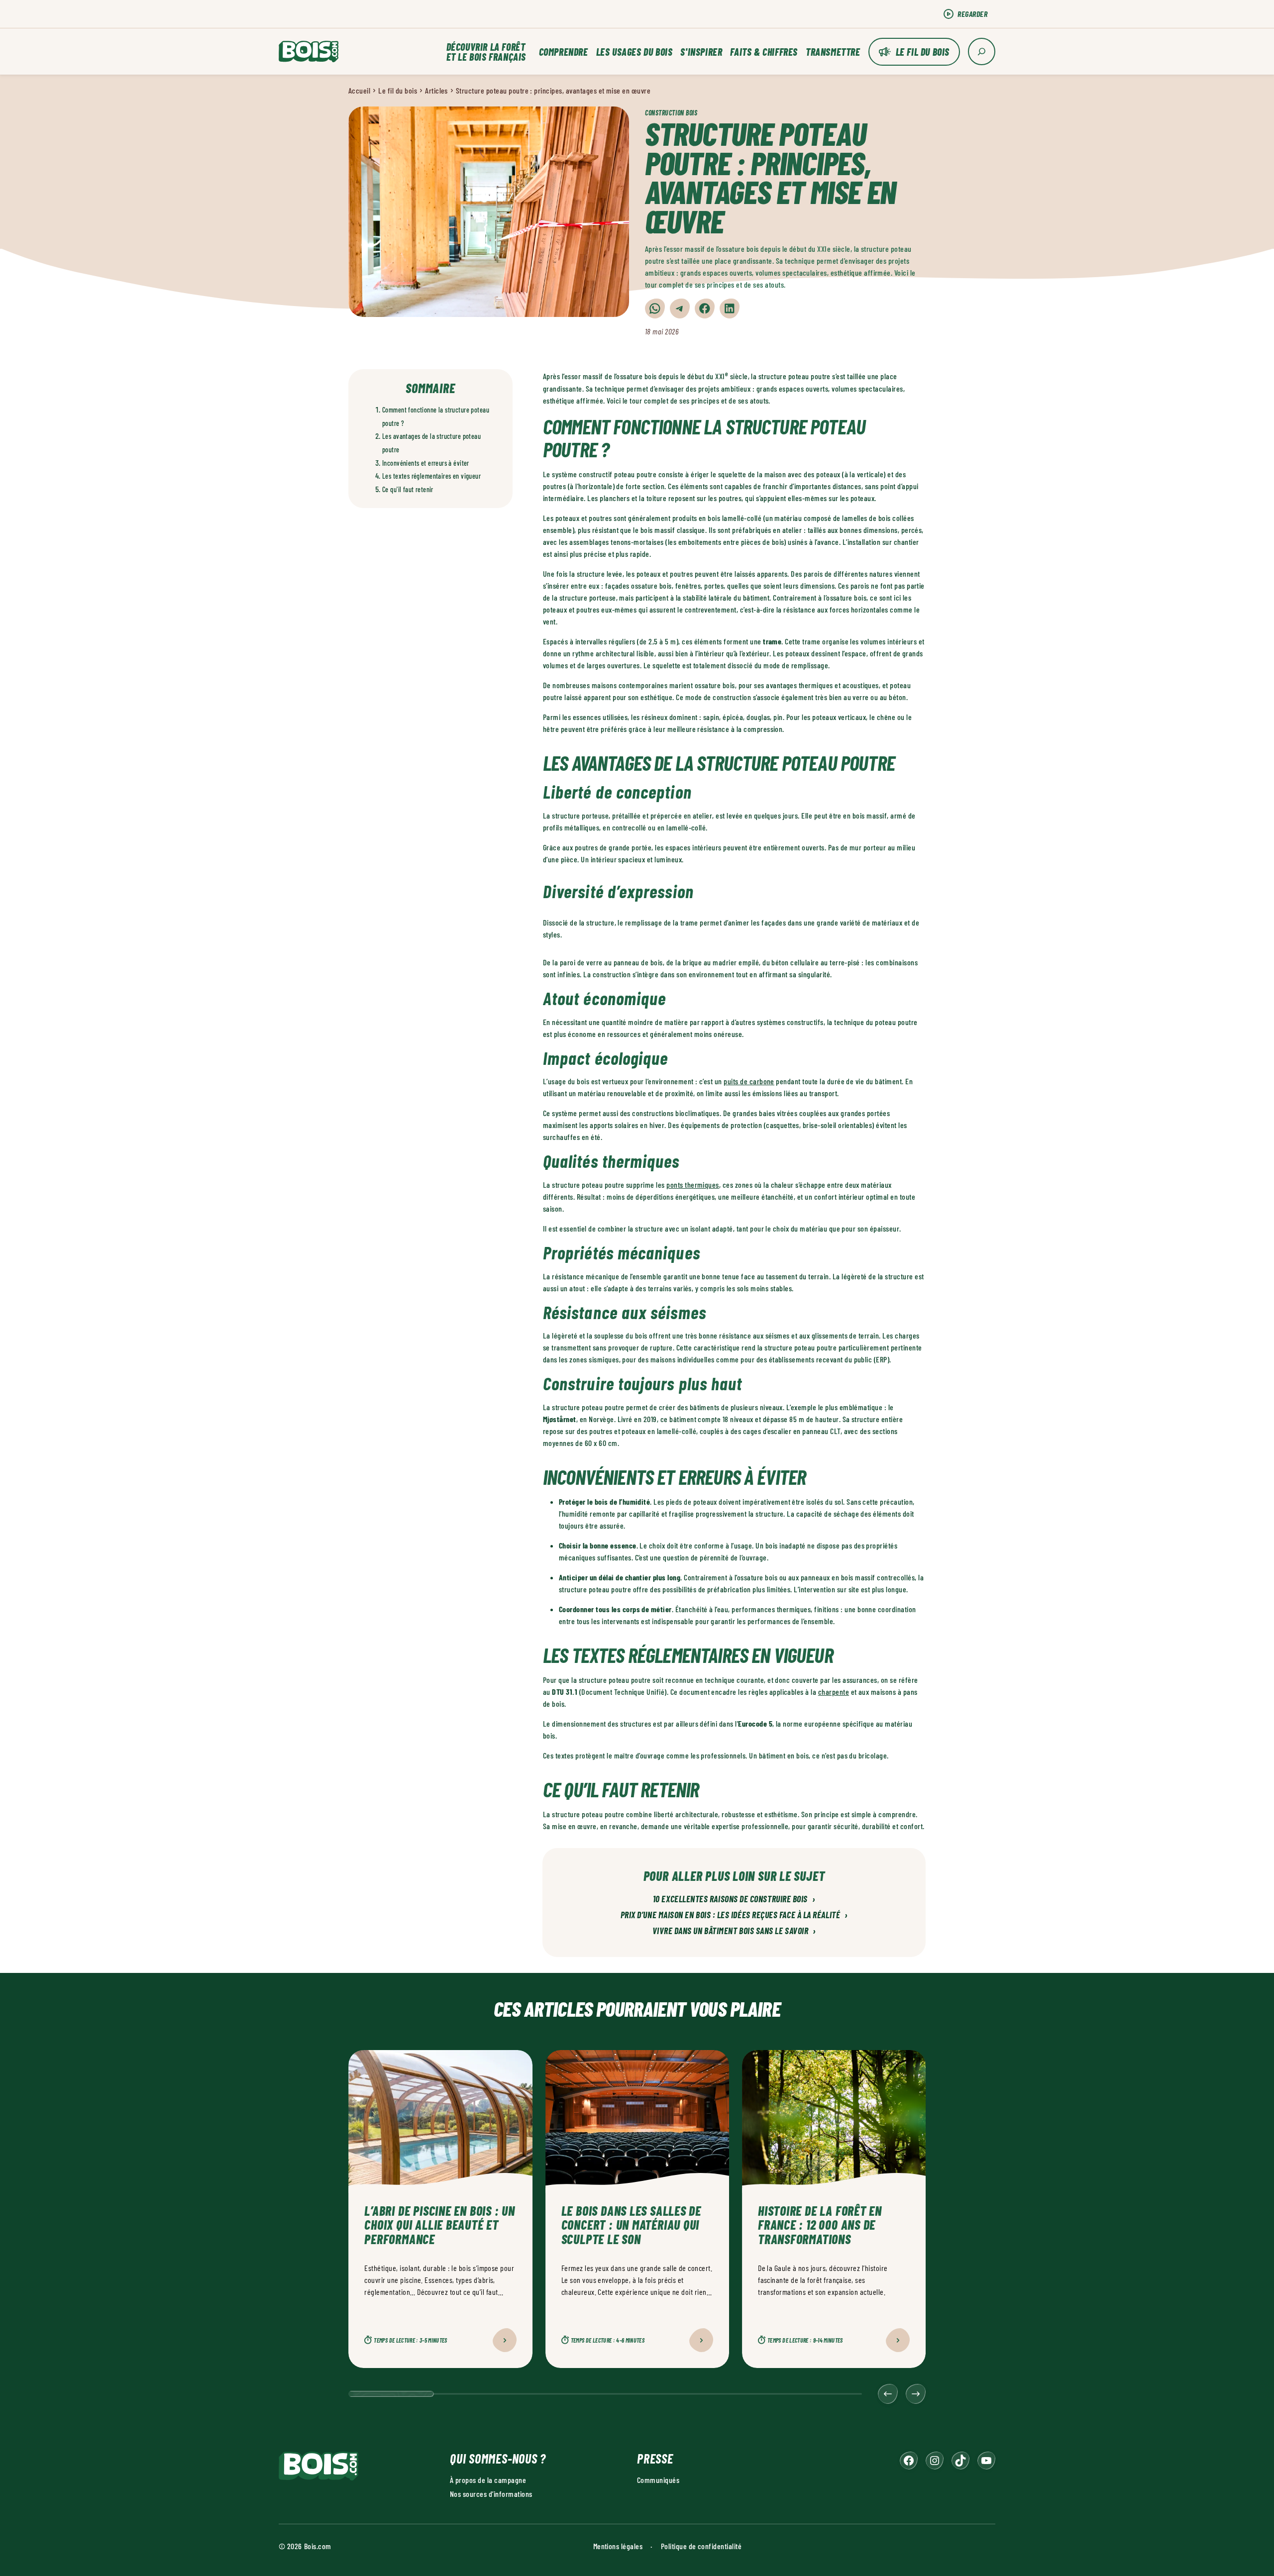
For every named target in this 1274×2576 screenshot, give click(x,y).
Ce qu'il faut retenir (408, 489)
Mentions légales (618, 2546)
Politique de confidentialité (701, 2546)
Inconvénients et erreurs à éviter (426, 463)
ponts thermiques (693, 1185)
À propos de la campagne (488, 2480)
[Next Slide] (916, 2394)
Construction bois (671, 113)
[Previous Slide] (888, 2394)
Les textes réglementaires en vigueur (431, 476)
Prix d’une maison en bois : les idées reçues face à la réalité (734, 1915)
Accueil (359, 90)
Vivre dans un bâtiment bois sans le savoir (734, 1931)
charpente (834, 1692)
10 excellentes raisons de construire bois (734, 1899)
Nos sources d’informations (491, 2494)
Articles (436, 90)
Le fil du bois (923, 52)
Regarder (972, 14)
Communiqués (658, 2480)
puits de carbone (749, 1081)
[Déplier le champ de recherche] (982, 52)
